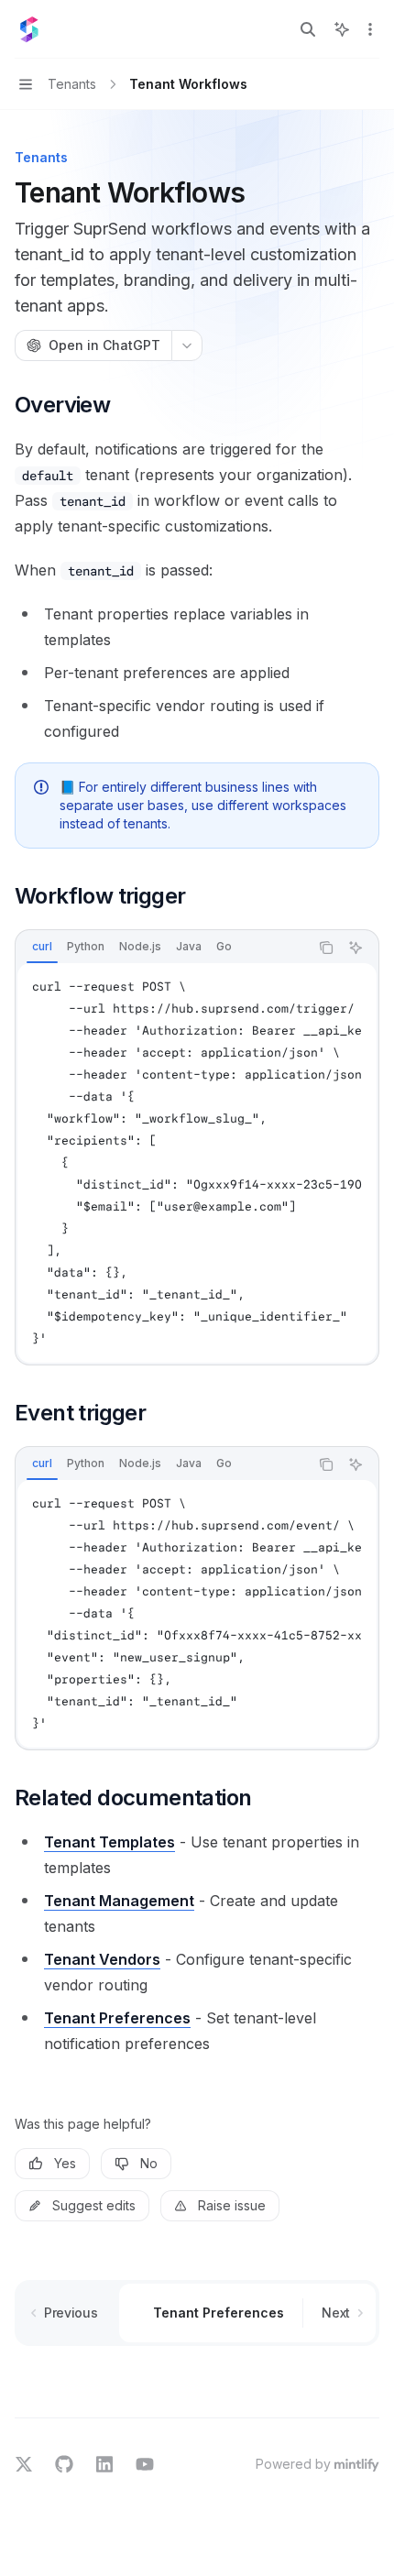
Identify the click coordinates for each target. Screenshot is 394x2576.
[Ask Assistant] (356, 948)
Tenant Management (119, 1901)
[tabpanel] (197, 1163)
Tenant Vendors (102, 1959)
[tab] (42, 947)
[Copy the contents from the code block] (326, 948)
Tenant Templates (109, 1842)
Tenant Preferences (117, 2018)
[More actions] (370, 29)
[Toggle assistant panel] (342, 29)
